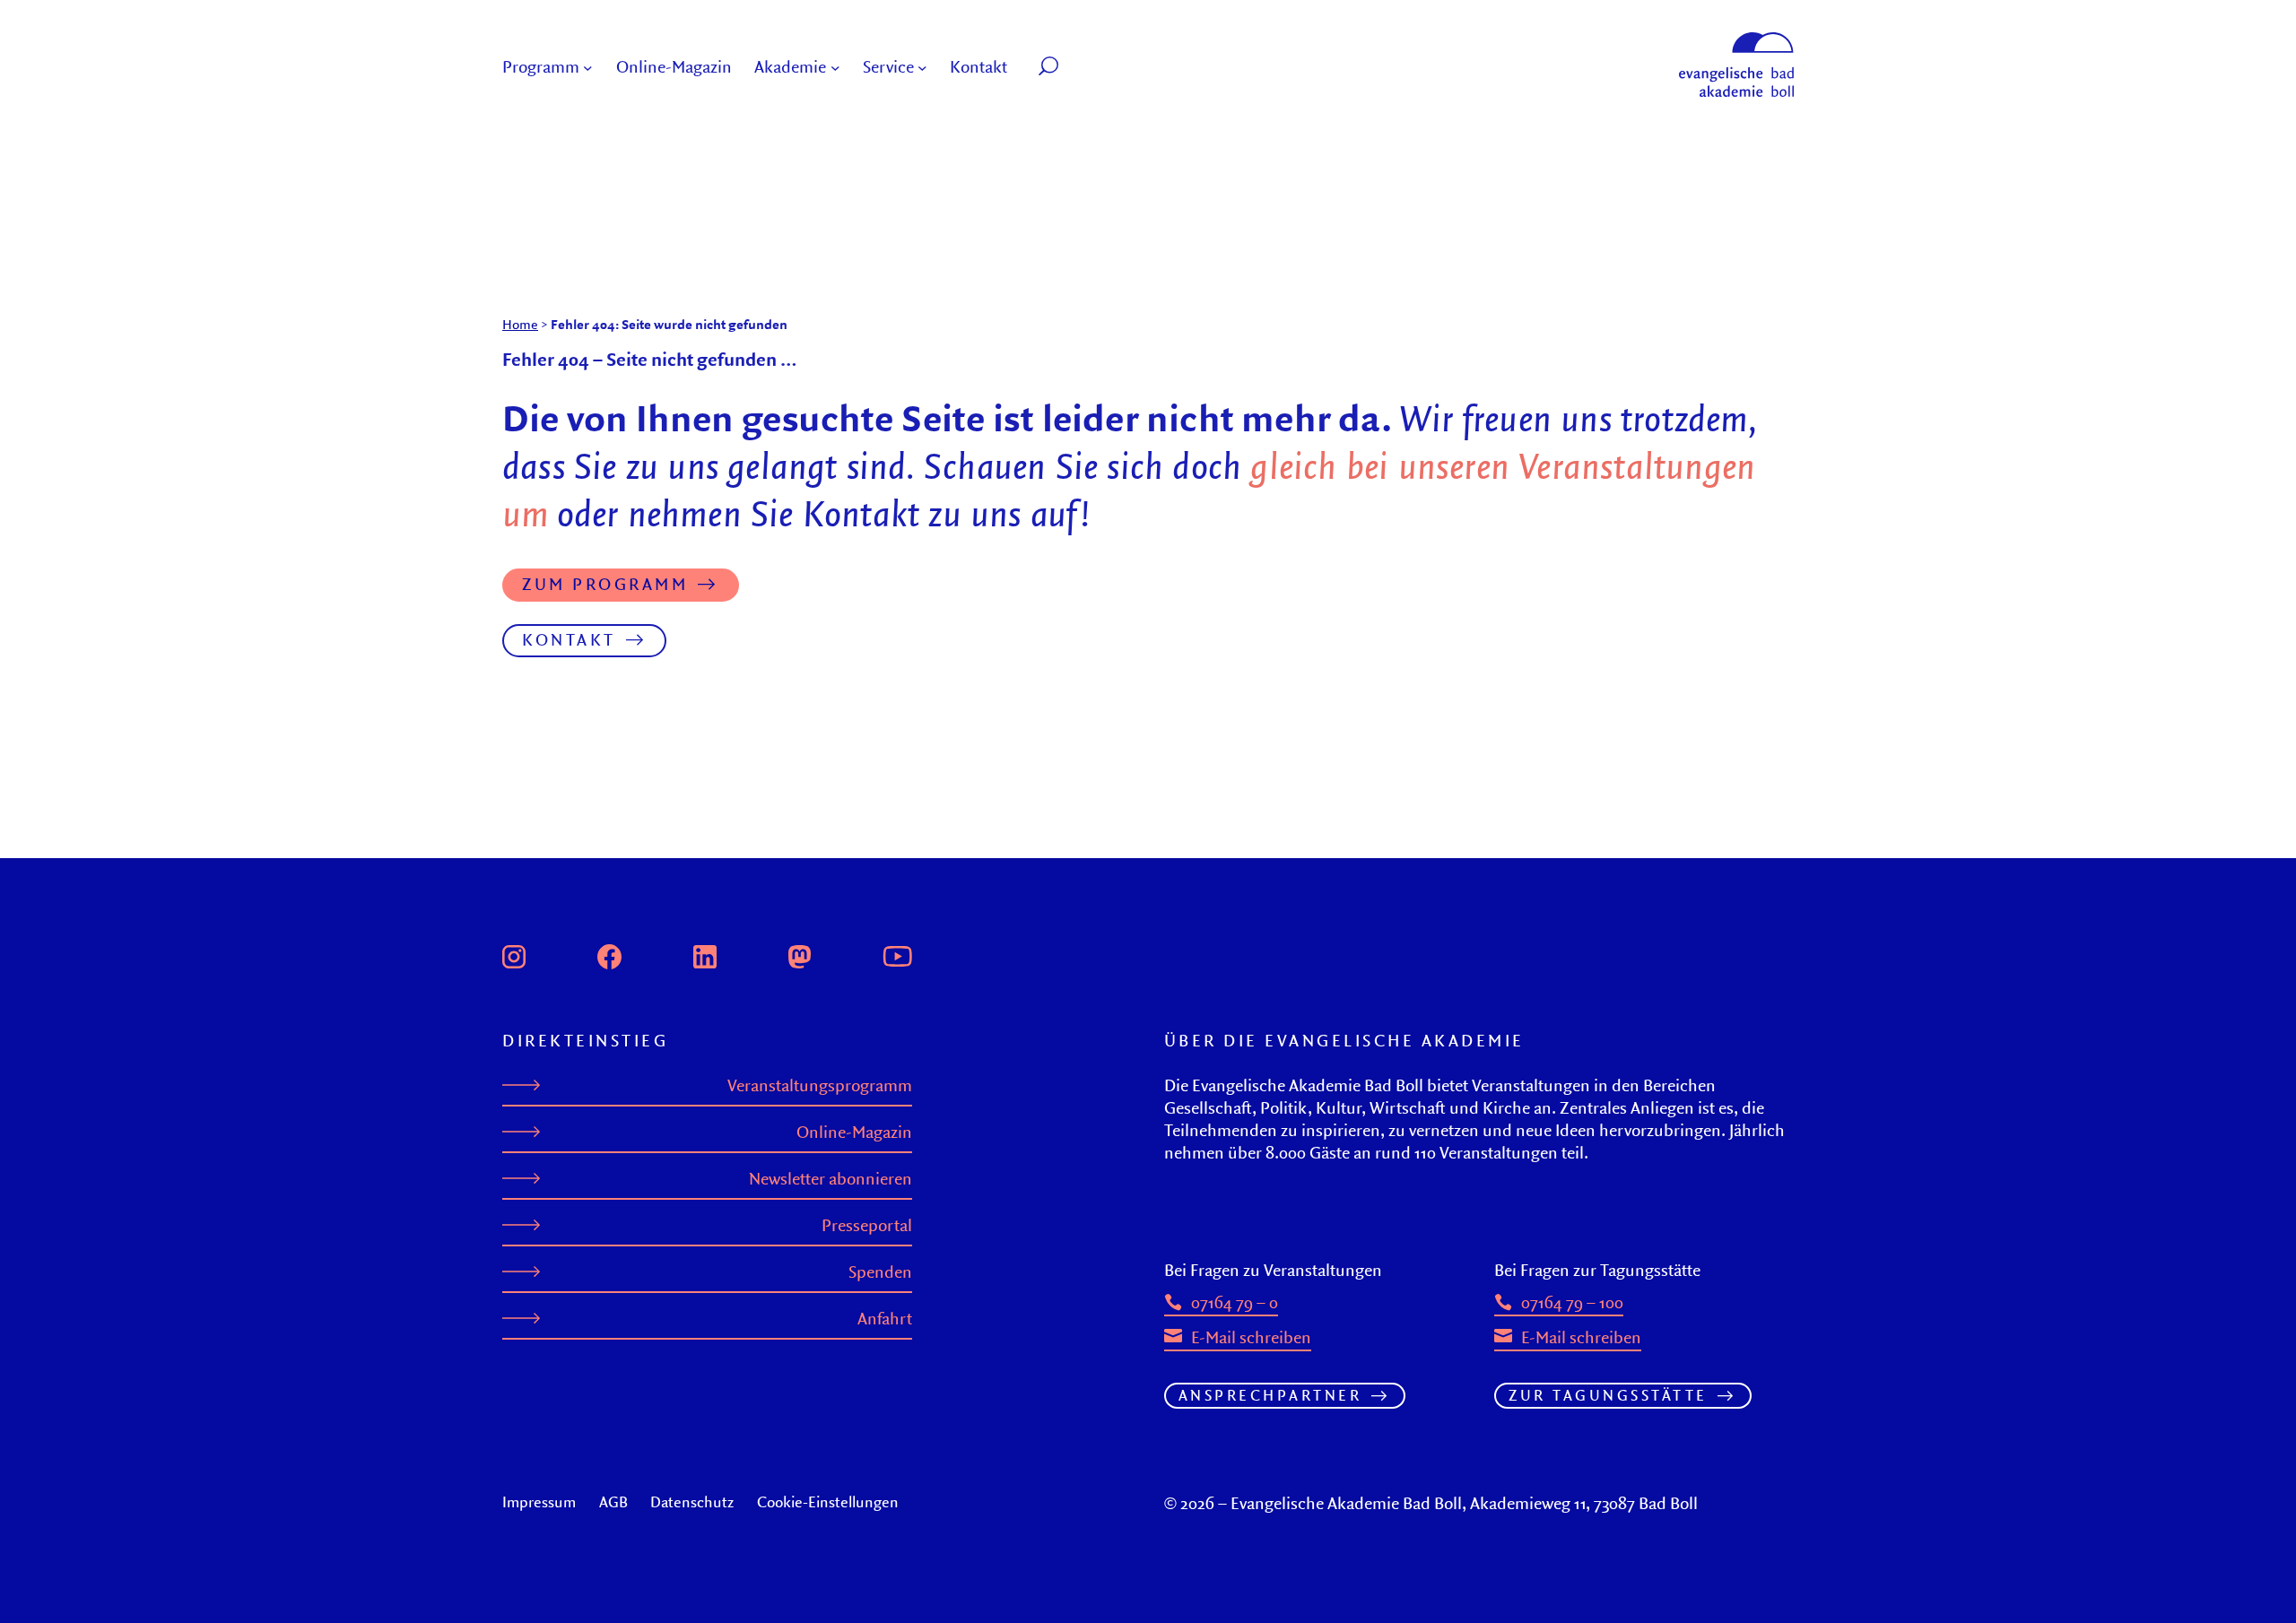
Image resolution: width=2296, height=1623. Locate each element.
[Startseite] (1736, 40)
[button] (1089, 68)
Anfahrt (885, 1319)
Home (520, 324)
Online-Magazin (854, 1132)
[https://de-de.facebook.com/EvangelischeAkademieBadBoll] (610, 954)
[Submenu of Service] (922, 68)
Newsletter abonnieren (831, 1179)
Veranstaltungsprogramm (820, 1085)
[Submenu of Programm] (588, 68)
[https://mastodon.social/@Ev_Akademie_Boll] (800, 954)
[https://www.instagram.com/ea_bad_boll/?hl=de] (514, 954)
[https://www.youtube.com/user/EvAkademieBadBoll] (897, 954)
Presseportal (867, 1225)
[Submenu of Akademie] (835, 68)
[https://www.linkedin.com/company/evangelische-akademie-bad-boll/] (705, 954)
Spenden (880, 1272)
